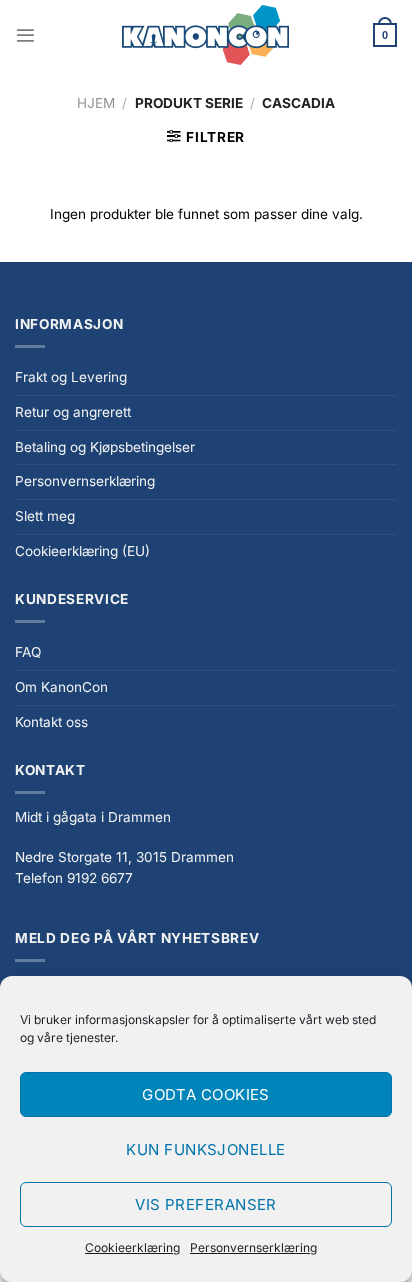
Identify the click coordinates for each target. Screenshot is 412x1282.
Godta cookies (206, 1094)
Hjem (96, 103)
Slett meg (45, 516)
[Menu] (25, 35)
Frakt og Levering (71, 377)
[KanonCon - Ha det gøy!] (206, 35)
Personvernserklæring (253, 1247)
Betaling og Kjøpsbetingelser (105, 447)
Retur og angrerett (73, 412)
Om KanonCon (61, 687)
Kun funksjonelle (205, 1149)
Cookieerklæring (132, 1247)
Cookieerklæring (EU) (82, 551)
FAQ (28, 652)
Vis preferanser (206, 1204)
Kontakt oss (51, 722)
